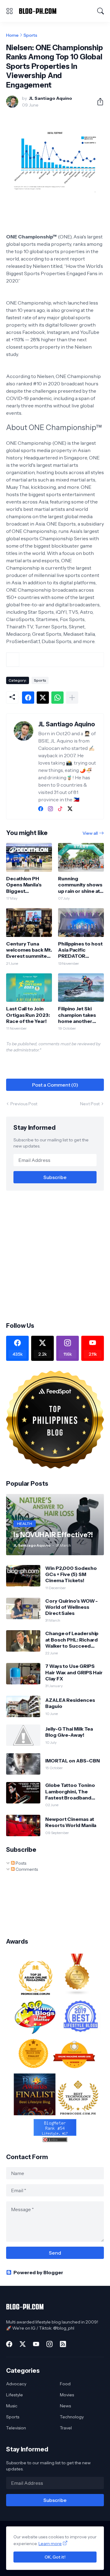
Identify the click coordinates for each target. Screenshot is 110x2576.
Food (65, 2384)
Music (12, 2406)
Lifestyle (15, 2395)
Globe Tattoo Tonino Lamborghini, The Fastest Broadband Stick (70, 1791)
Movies (67, 2395)
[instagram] (50, 809)
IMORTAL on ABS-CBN (73, 1761)
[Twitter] (43, 698)
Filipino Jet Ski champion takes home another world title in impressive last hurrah (77, 1015)
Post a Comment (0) (55, 1085)
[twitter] (70, 809)
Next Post (90, 1104)
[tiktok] (60, 809)
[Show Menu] (9, 11)
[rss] (63, 2344)
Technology (72, 2417)
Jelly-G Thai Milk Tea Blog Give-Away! (69, 1732)
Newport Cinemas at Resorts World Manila (71, 1822)
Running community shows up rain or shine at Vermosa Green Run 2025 (80, 885)
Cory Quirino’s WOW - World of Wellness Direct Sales (71, 1607)
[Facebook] (28, 698)
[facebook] (41, 809)
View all (90, 833)
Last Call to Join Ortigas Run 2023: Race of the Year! (28, 1015)
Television (16, 2428)
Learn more (50, 2544)
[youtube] (36, 2344)
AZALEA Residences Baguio (70, 1703)
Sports (30, 35)
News (65, 2406)
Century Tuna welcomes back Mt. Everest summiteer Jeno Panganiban (29, 950)
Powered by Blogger (38, 2272)
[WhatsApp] (57, 698)
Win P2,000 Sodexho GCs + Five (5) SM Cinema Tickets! (71, 1574)
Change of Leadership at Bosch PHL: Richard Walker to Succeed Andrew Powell (72, 1640)
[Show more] (72, 698)
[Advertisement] (55, 1256)
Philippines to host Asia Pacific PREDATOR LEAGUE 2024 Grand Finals (80, 950)
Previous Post (24, 1104)
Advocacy (16, 2384)
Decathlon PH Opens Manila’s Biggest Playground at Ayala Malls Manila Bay (27, 885)
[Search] (101, 11)
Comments (26, 1869)
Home (12, 35)
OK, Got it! (55, 2557)
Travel (66, 2428)
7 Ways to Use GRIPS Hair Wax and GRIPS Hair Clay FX (74, 1672)
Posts (20, 1863)
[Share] (98, 102)
